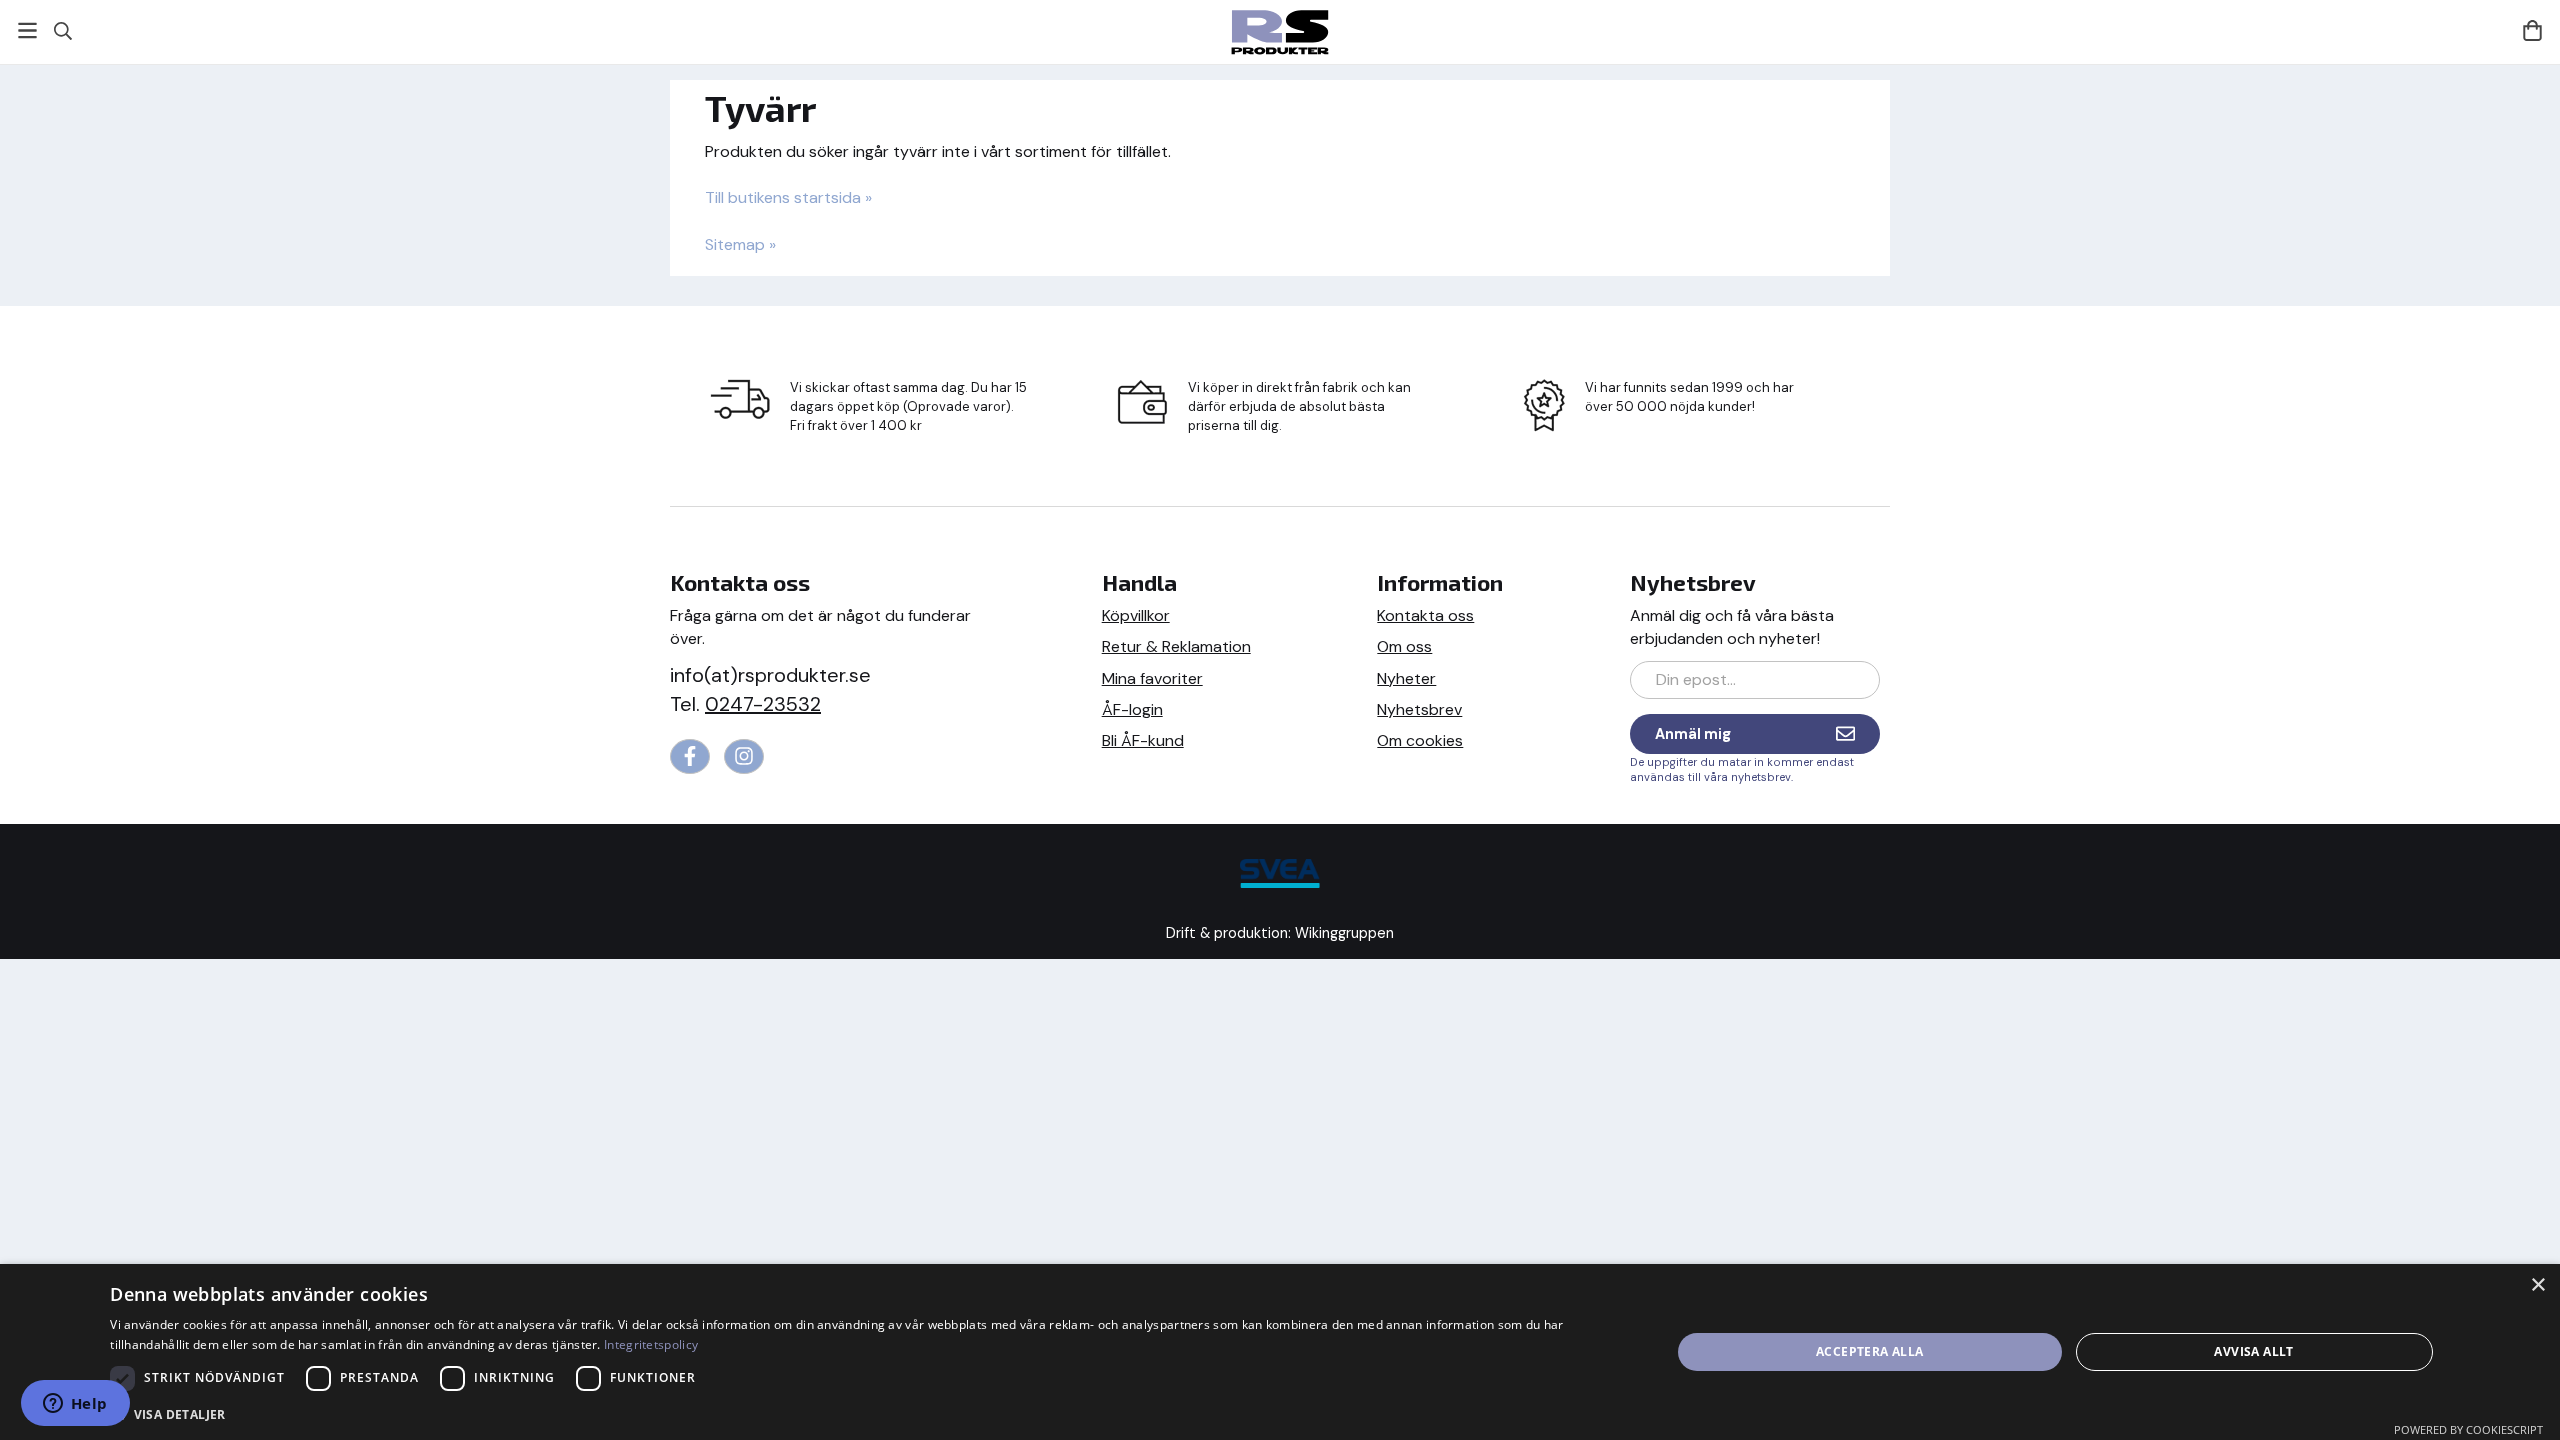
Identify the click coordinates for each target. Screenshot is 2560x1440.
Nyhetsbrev (1419, 709)
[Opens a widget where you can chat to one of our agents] (75, 1405)
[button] (867, 1413)
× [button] (2537, 1285)
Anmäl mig (1693, 734)
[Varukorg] (2532, 30)
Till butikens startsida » (788, 197)
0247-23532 (763, 704)
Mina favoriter (1152, 678)
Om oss (1404, 646)
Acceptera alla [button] (1870, 1351)
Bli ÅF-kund (1143, 740)
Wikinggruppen (1344, 933)
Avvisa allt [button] (2253, 1351)
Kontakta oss (1425, 615)
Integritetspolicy (651, 1344)
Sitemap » (740, 244)
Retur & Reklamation (1176, 646)
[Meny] (27, 30)
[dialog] (1280, 1352)
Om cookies (1420, 740)
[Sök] (62, 31)
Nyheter (1406, 678)
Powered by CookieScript (2468, 1429)
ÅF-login (1132, 709)
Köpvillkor (1136, 615)
